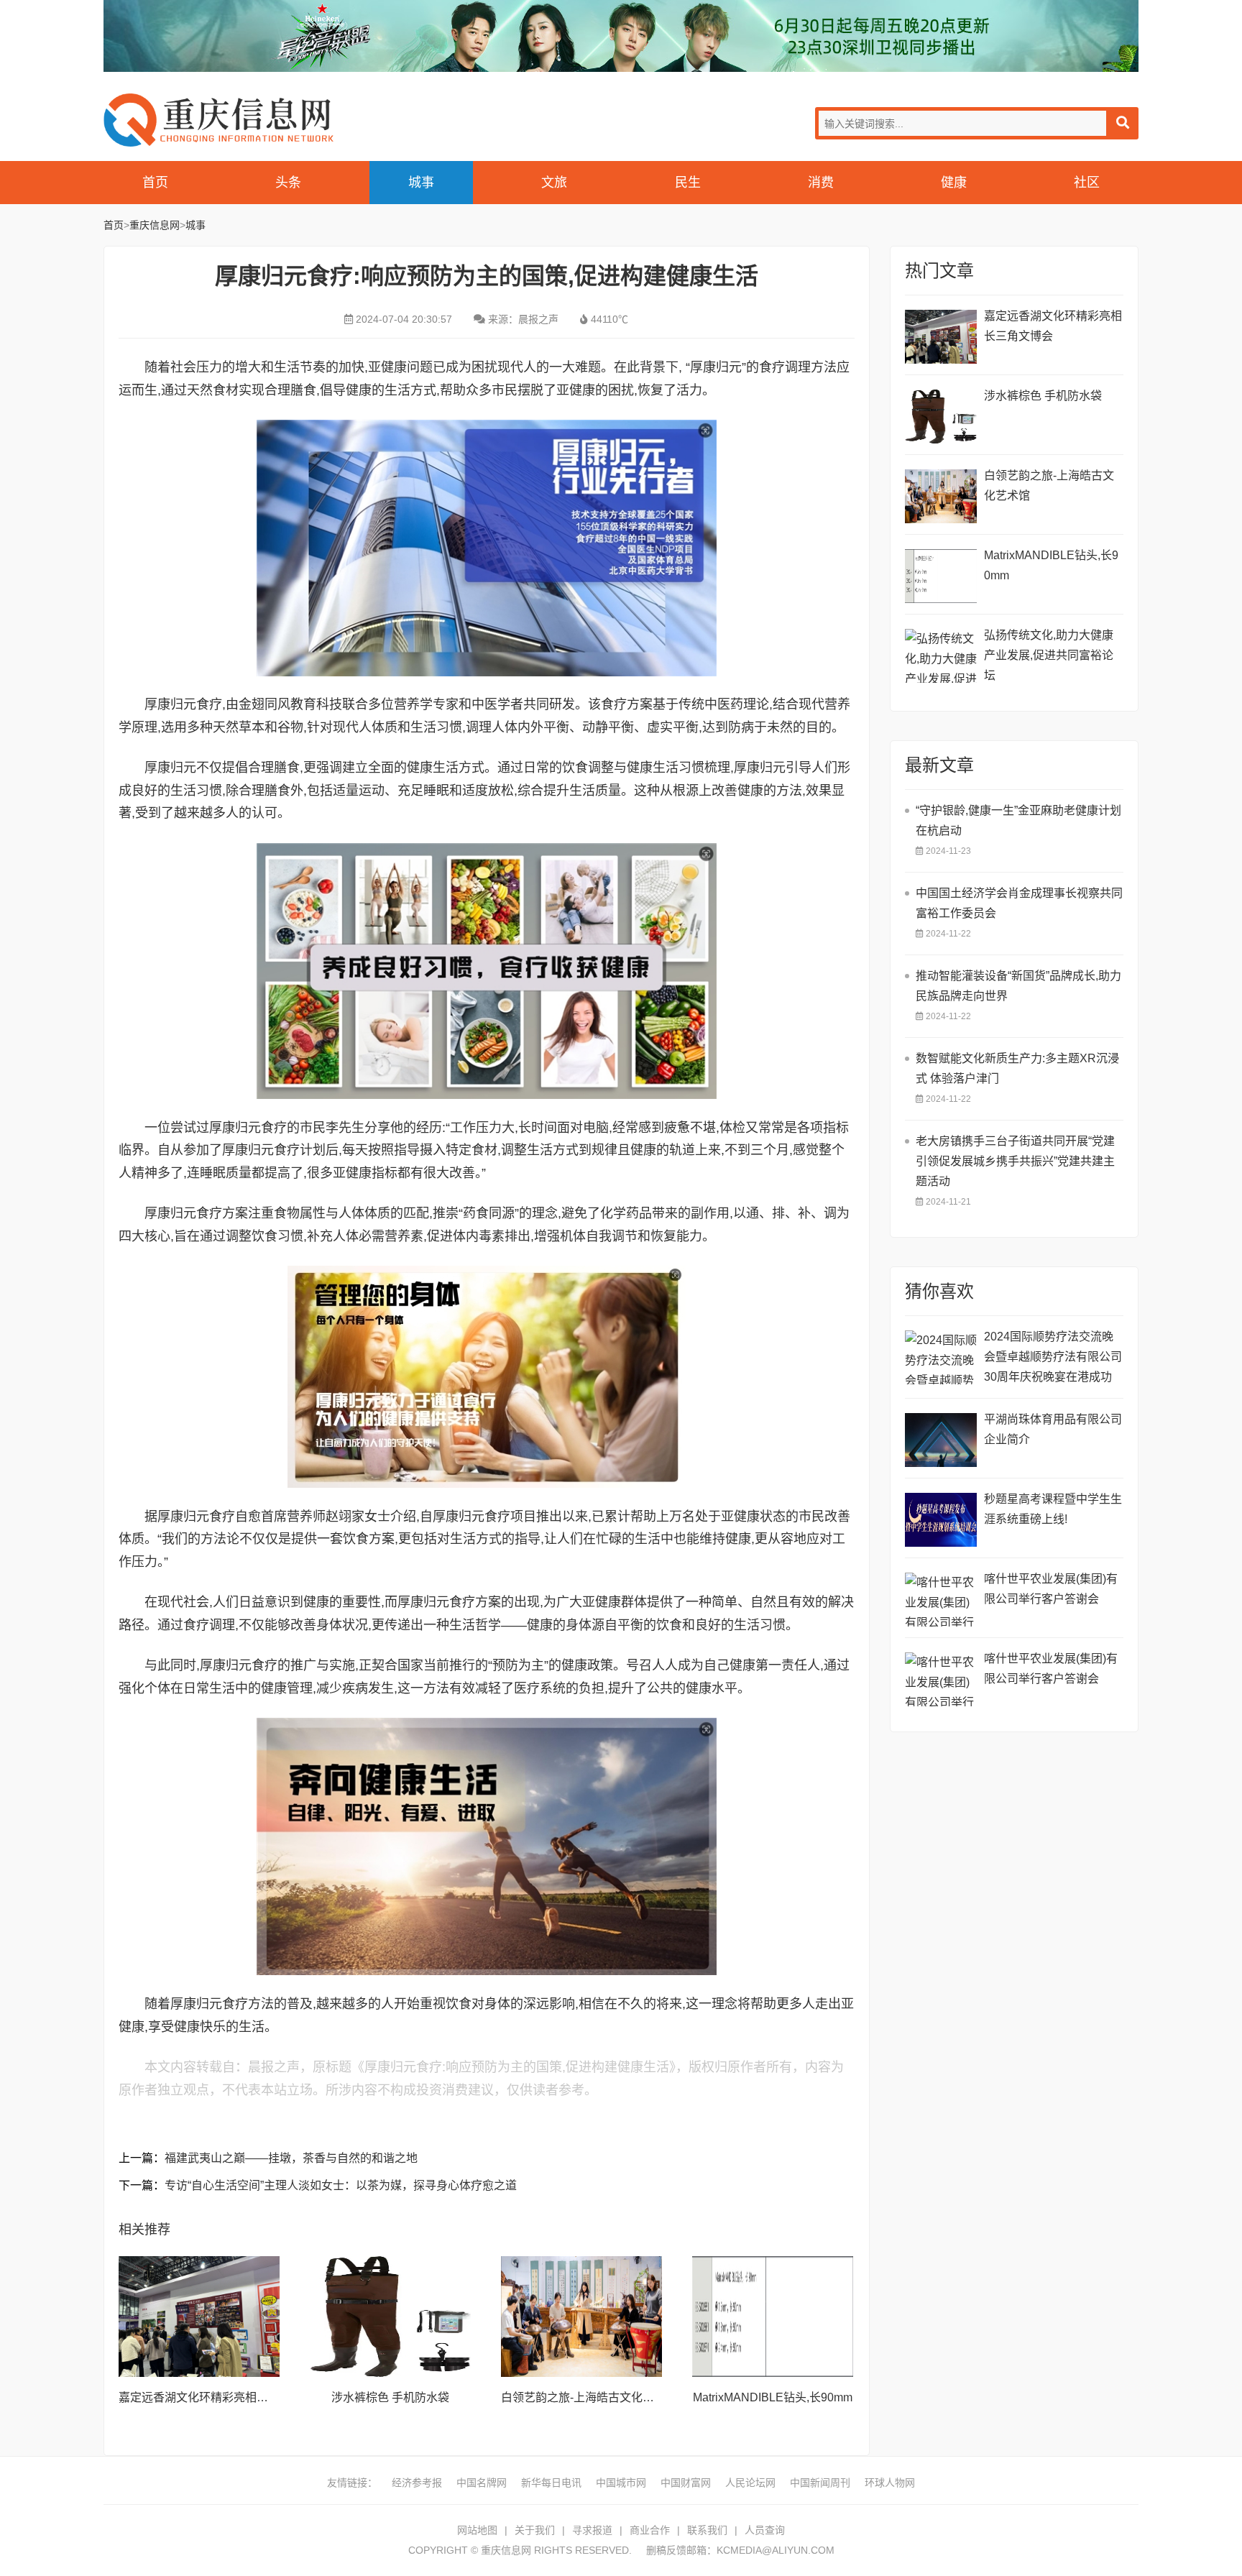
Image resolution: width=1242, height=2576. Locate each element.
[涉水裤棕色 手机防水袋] (390, 2317)
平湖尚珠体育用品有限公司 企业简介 (1053, 1429)
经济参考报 (417, 2483)
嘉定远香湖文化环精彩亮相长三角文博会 (222, 2397)
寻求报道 (592, 2530)
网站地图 (477, 2530)
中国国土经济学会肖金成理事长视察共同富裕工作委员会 (1019, 903)
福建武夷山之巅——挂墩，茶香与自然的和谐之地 (291, 2158)
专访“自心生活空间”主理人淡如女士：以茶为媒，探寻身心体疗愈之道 (341, 2185)
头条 (288, 183)
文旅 (554, 183)
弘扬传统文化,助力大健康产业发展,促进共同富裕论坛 (1049, 655)
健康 (954, 183)
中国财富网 (686, 2483)
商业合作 (650, 2530)
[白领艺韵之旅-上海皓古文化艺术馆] (581, 2317)
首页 (155, 183)
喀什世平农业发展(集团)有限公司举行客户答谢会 (1051, 1589)
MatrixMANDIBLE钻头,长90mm (773, 2397)
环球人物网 (890, 2483)
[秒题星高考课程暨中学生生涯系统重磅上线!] (941, 1520)
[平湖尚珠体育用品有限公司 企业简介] (941, 1440)
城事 (421, 183)
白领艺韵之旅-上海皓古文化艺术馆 (589, 2397)
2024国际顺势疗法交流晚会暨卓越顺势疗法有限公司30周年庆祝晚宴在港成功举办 (1053, 1359)
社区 (1087, 183)
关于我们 (535, 2530)
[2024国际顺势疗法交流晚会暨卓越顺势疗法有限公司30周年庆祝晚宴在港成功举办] (941, 1357)
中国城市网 (621, 2483)
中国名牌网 (482, 2483)
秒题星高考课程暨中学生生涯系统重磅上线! (1053, 1509)
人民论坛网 (750, 2483)
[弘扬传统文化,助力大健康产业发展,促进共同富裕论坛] (941, 656)
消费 (821, 183)
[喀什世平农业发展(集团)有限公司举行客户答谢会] (941, 1600)
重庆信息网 (218, 120)
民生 (688, 183)
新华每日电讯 (551, 2483)
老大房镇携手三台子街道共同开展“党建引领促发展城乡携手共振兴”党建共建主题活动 (1015, 1161)
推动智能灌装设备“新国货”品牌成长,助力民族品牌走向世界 (1018, 986)
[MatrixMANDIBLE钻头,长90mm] (773, 2317)
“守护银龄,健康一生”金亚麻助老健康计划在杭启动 (1018, 820)
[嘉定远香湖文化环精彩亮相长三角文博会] (199, 2317)
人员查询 (765, 2530)
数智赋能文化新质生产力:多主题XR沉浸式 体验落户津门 (1017, 1068)
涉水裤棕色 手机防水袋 (390, 2397)
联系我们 (707, 2530)
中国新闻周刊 (820, 2483)
